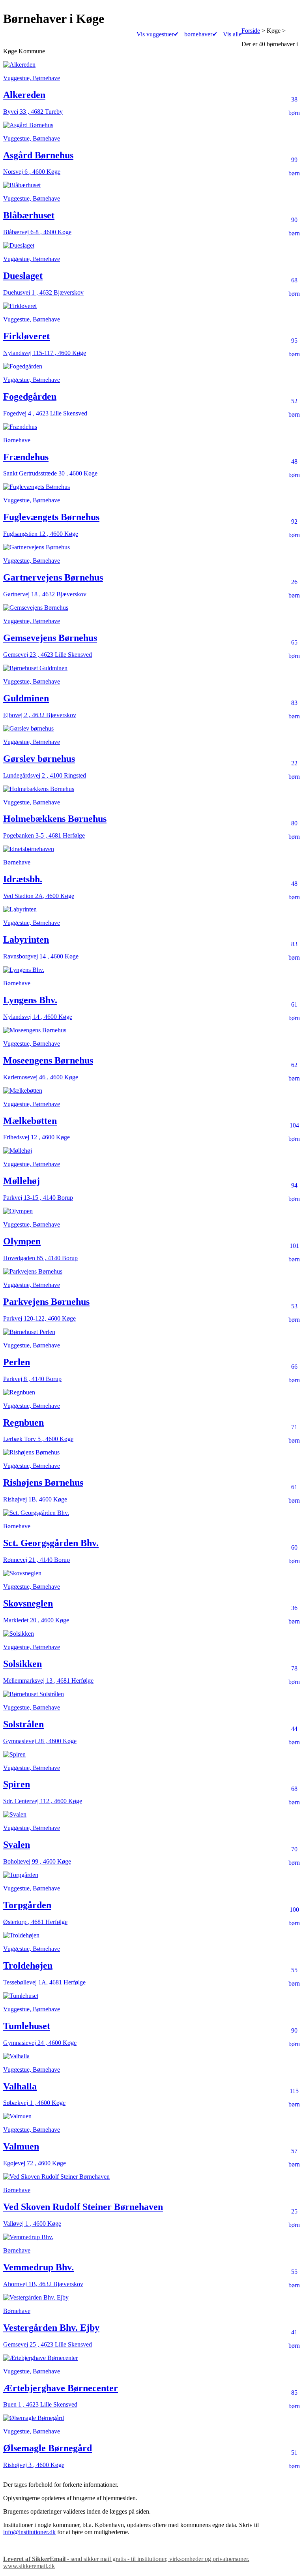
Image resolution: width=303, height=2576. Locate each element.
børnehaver (201, 34)
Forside (251, 31)
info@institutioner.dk (29, 2532)
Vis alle (232, 34)
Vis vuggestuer (158, 34)
